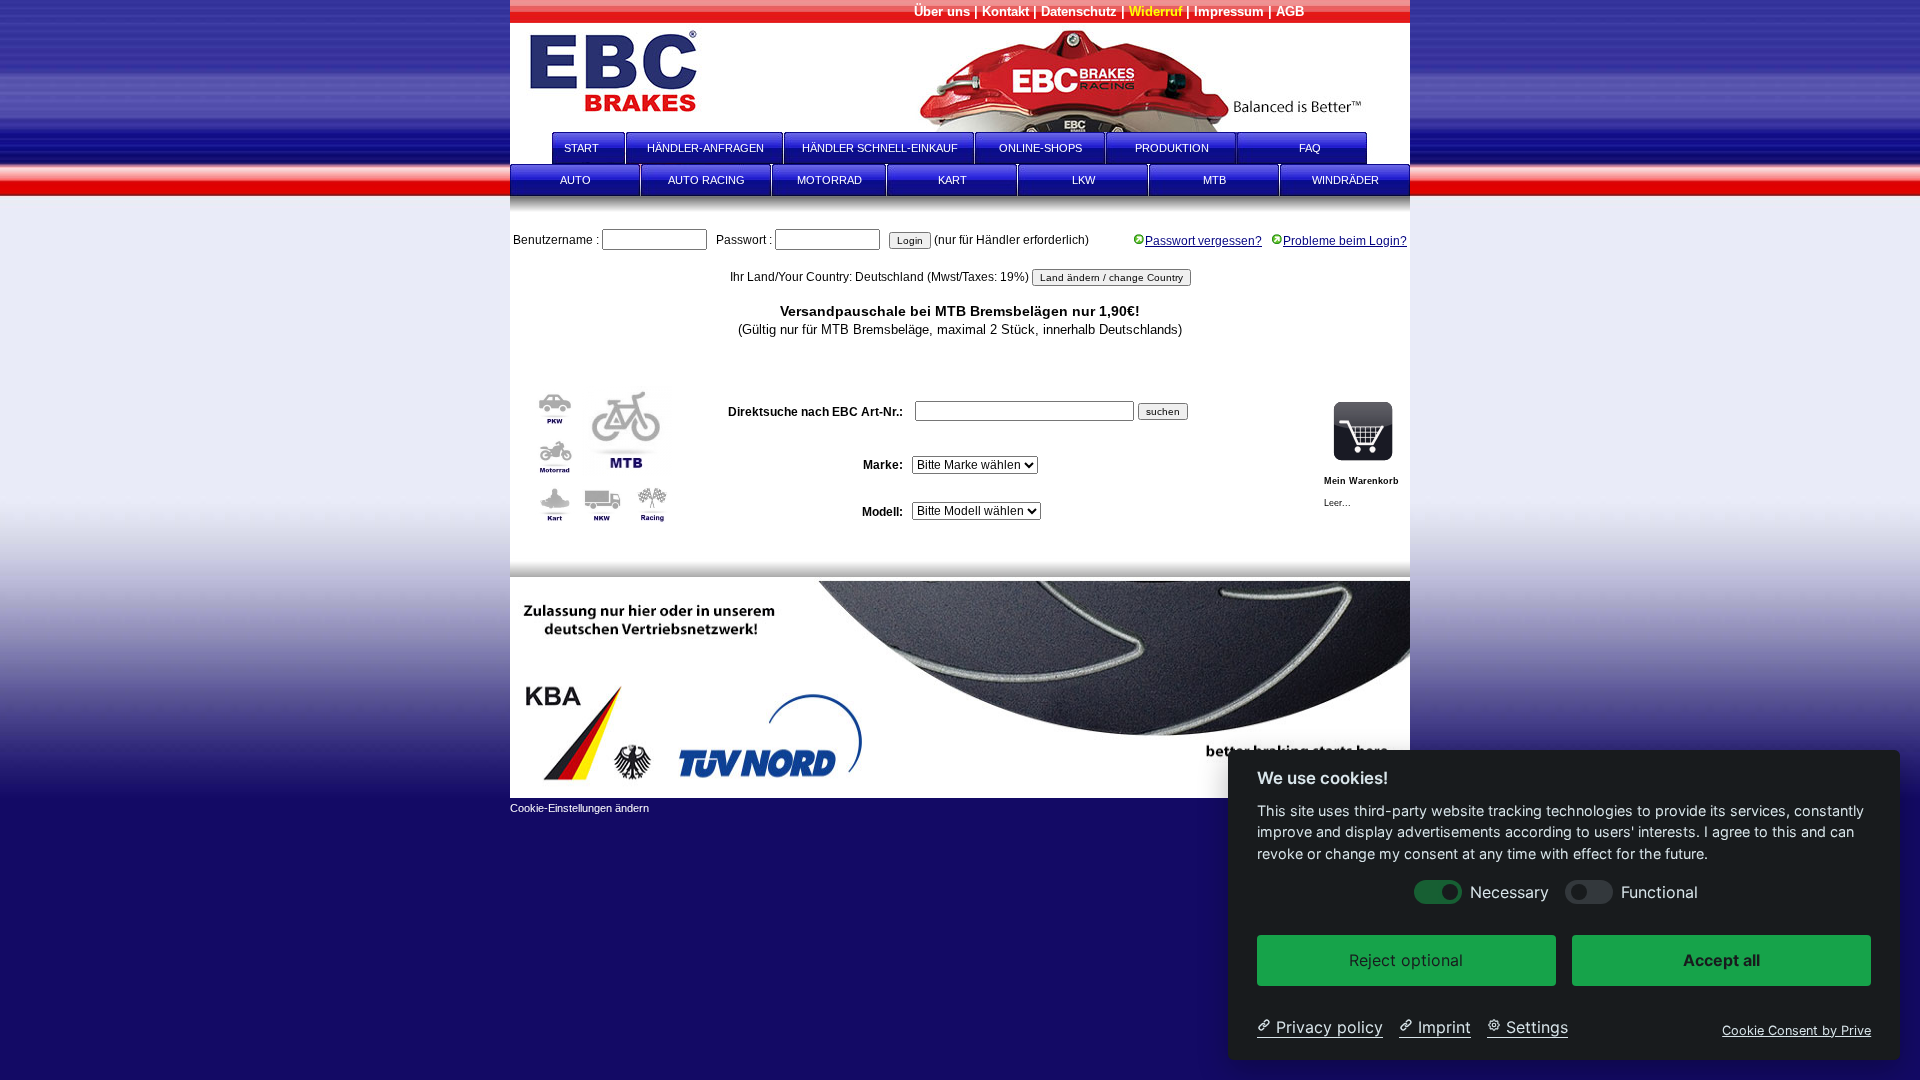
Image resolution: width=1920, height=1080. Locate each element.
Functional (1659, 891)
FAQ (1323, 148)
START (568, 148)
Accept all (1721, 959)
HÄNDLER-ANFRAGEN (705, 148)
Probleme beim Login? (1345, 241)
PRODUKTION (1172, 148)
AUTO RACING (706, 180)
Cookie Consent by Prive (1796, 1029)
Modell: (884, 512)
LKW (1083, 180)
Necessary (1509, 891)
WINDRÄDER (1345, 180)
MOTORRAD (829, 180)
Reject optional (1406, 959)
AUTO (575, 180)
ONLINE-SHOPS (1040, 148)
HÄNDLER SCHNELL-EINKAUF (880, 148)
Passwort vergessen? (1203, 241)
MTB (1214, 180)
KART (952, 180)
